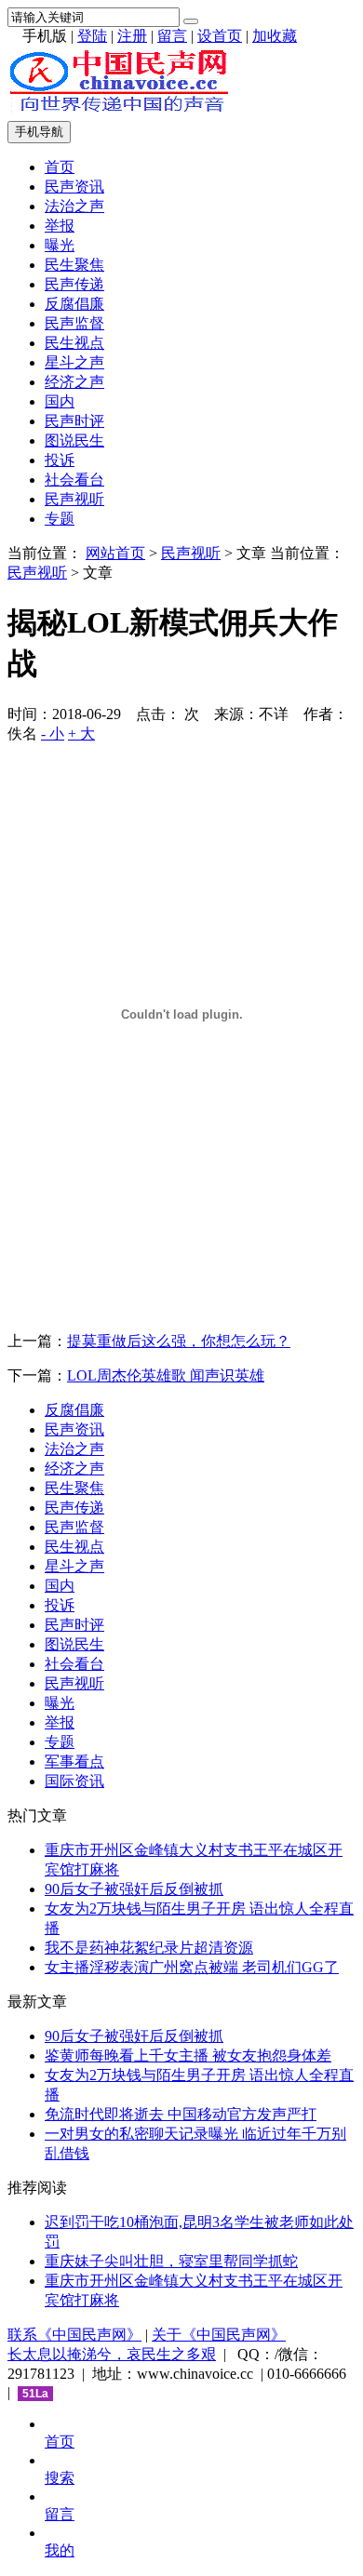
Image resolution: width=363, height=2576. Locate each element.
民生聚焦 (74, 265)
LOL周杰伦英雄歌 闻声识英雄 (166, 1375)
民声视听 (74, 499)
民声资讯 (74, 187)
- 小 (53, 734)
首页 (60, 167)
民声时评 (74, 421)
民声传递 (74, 284)
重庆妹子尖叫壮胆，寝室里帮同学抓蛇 (171, 2261)
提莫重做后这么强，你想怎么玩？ (179, 1341)
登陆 (92, 36)
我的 (60, 2550)
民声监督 (74, 323)
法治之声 (74, 206)
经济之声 (74, 382)
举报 (60, 226)
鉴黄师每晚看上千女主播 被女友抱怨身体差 (188, 2055)
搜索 (60, 2478)
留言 (172, 36)
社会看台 (74, 480)
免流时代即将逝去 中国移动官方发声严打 (181, 2114)
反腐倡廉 (74, 304)
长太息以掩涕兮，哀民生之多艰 (112, 2354)
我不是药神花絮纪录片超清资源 (149, 1948)
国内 (60, 401)
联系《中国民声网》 (74, 2335)
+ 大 (81, 734)
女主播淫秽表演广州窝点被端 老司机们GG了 (192, 1967)
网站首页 (115, 553)
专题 (60, 519)
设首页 (220, 36)
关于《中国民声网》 (219, 2335)
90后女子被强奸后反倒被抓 (134, 1889)
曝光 (60, 245)
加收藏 (275, 36)
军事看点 (74, 1762)
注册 (132, 36)
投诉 (60, 460)
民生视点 (74, 343)
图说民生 (74, 440)
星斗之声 (74, 362)
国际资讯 (74, 1781)
